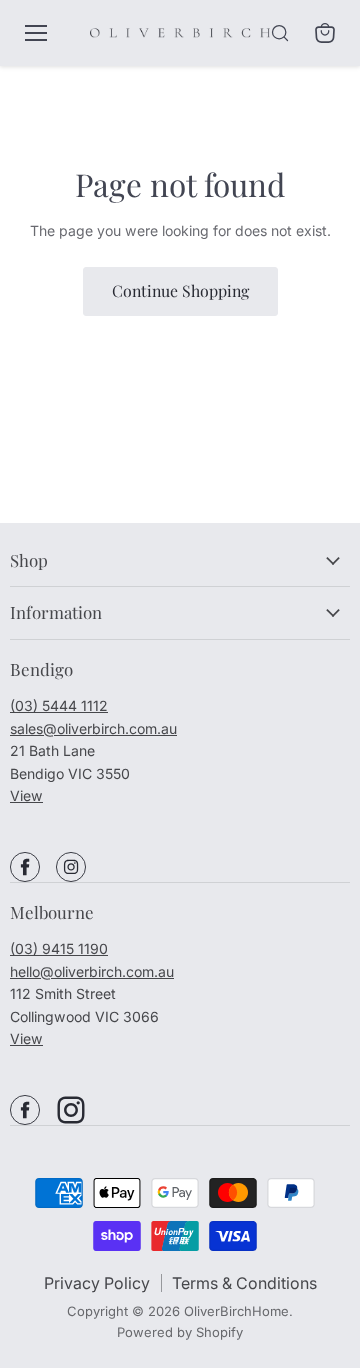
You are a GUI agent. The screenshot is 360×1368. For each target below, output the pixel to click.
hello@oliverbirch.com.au (92, 971)
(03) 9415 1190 (59, 948)
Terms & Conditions (244, 1283)
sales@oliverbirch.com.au (93, 728)
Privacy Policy (97, 1283)
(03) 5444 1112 (59, 705)
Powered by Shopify (180, 1332)
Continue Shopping (180, 290)
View (26, 795)
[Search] (280, 33)
